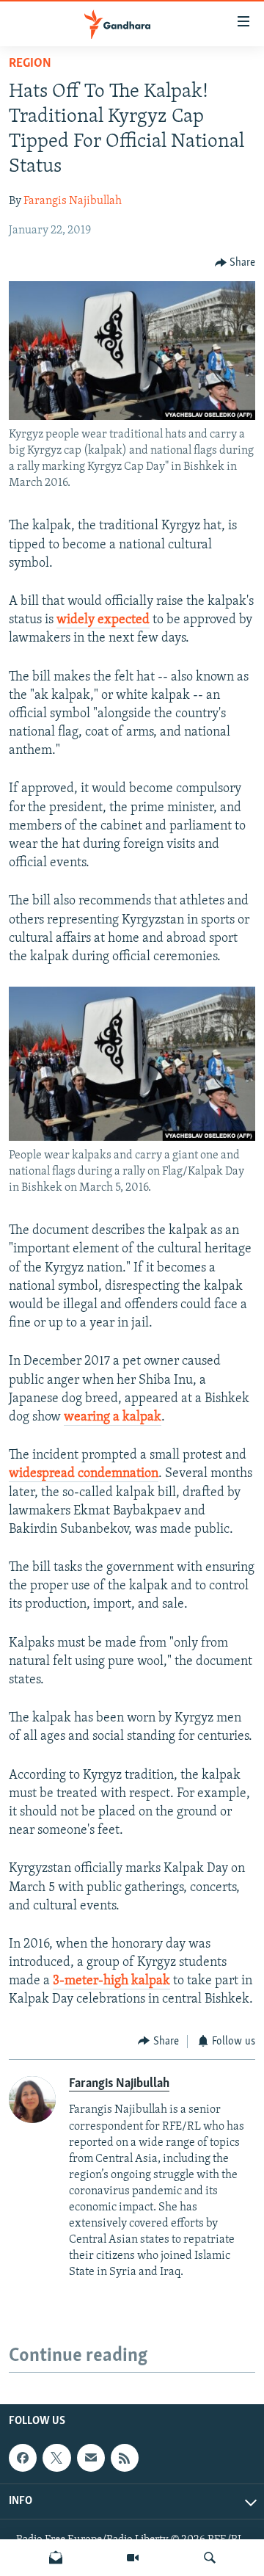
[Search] (210, 2558)
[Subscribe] (91, 2458)
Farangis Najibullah (73, 201)
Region (30, 64)
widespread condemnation (84, 1474)
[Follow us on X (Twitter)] (56, 2458)
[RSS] (125, 2458)
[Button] (235, 263)
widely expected (103, 620)
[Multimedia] (133, 2558)
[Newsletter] (56, 2558)
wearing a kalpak (113, 1418)
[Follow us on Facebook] (23, 2458)
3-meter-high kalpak (111, 1981)
